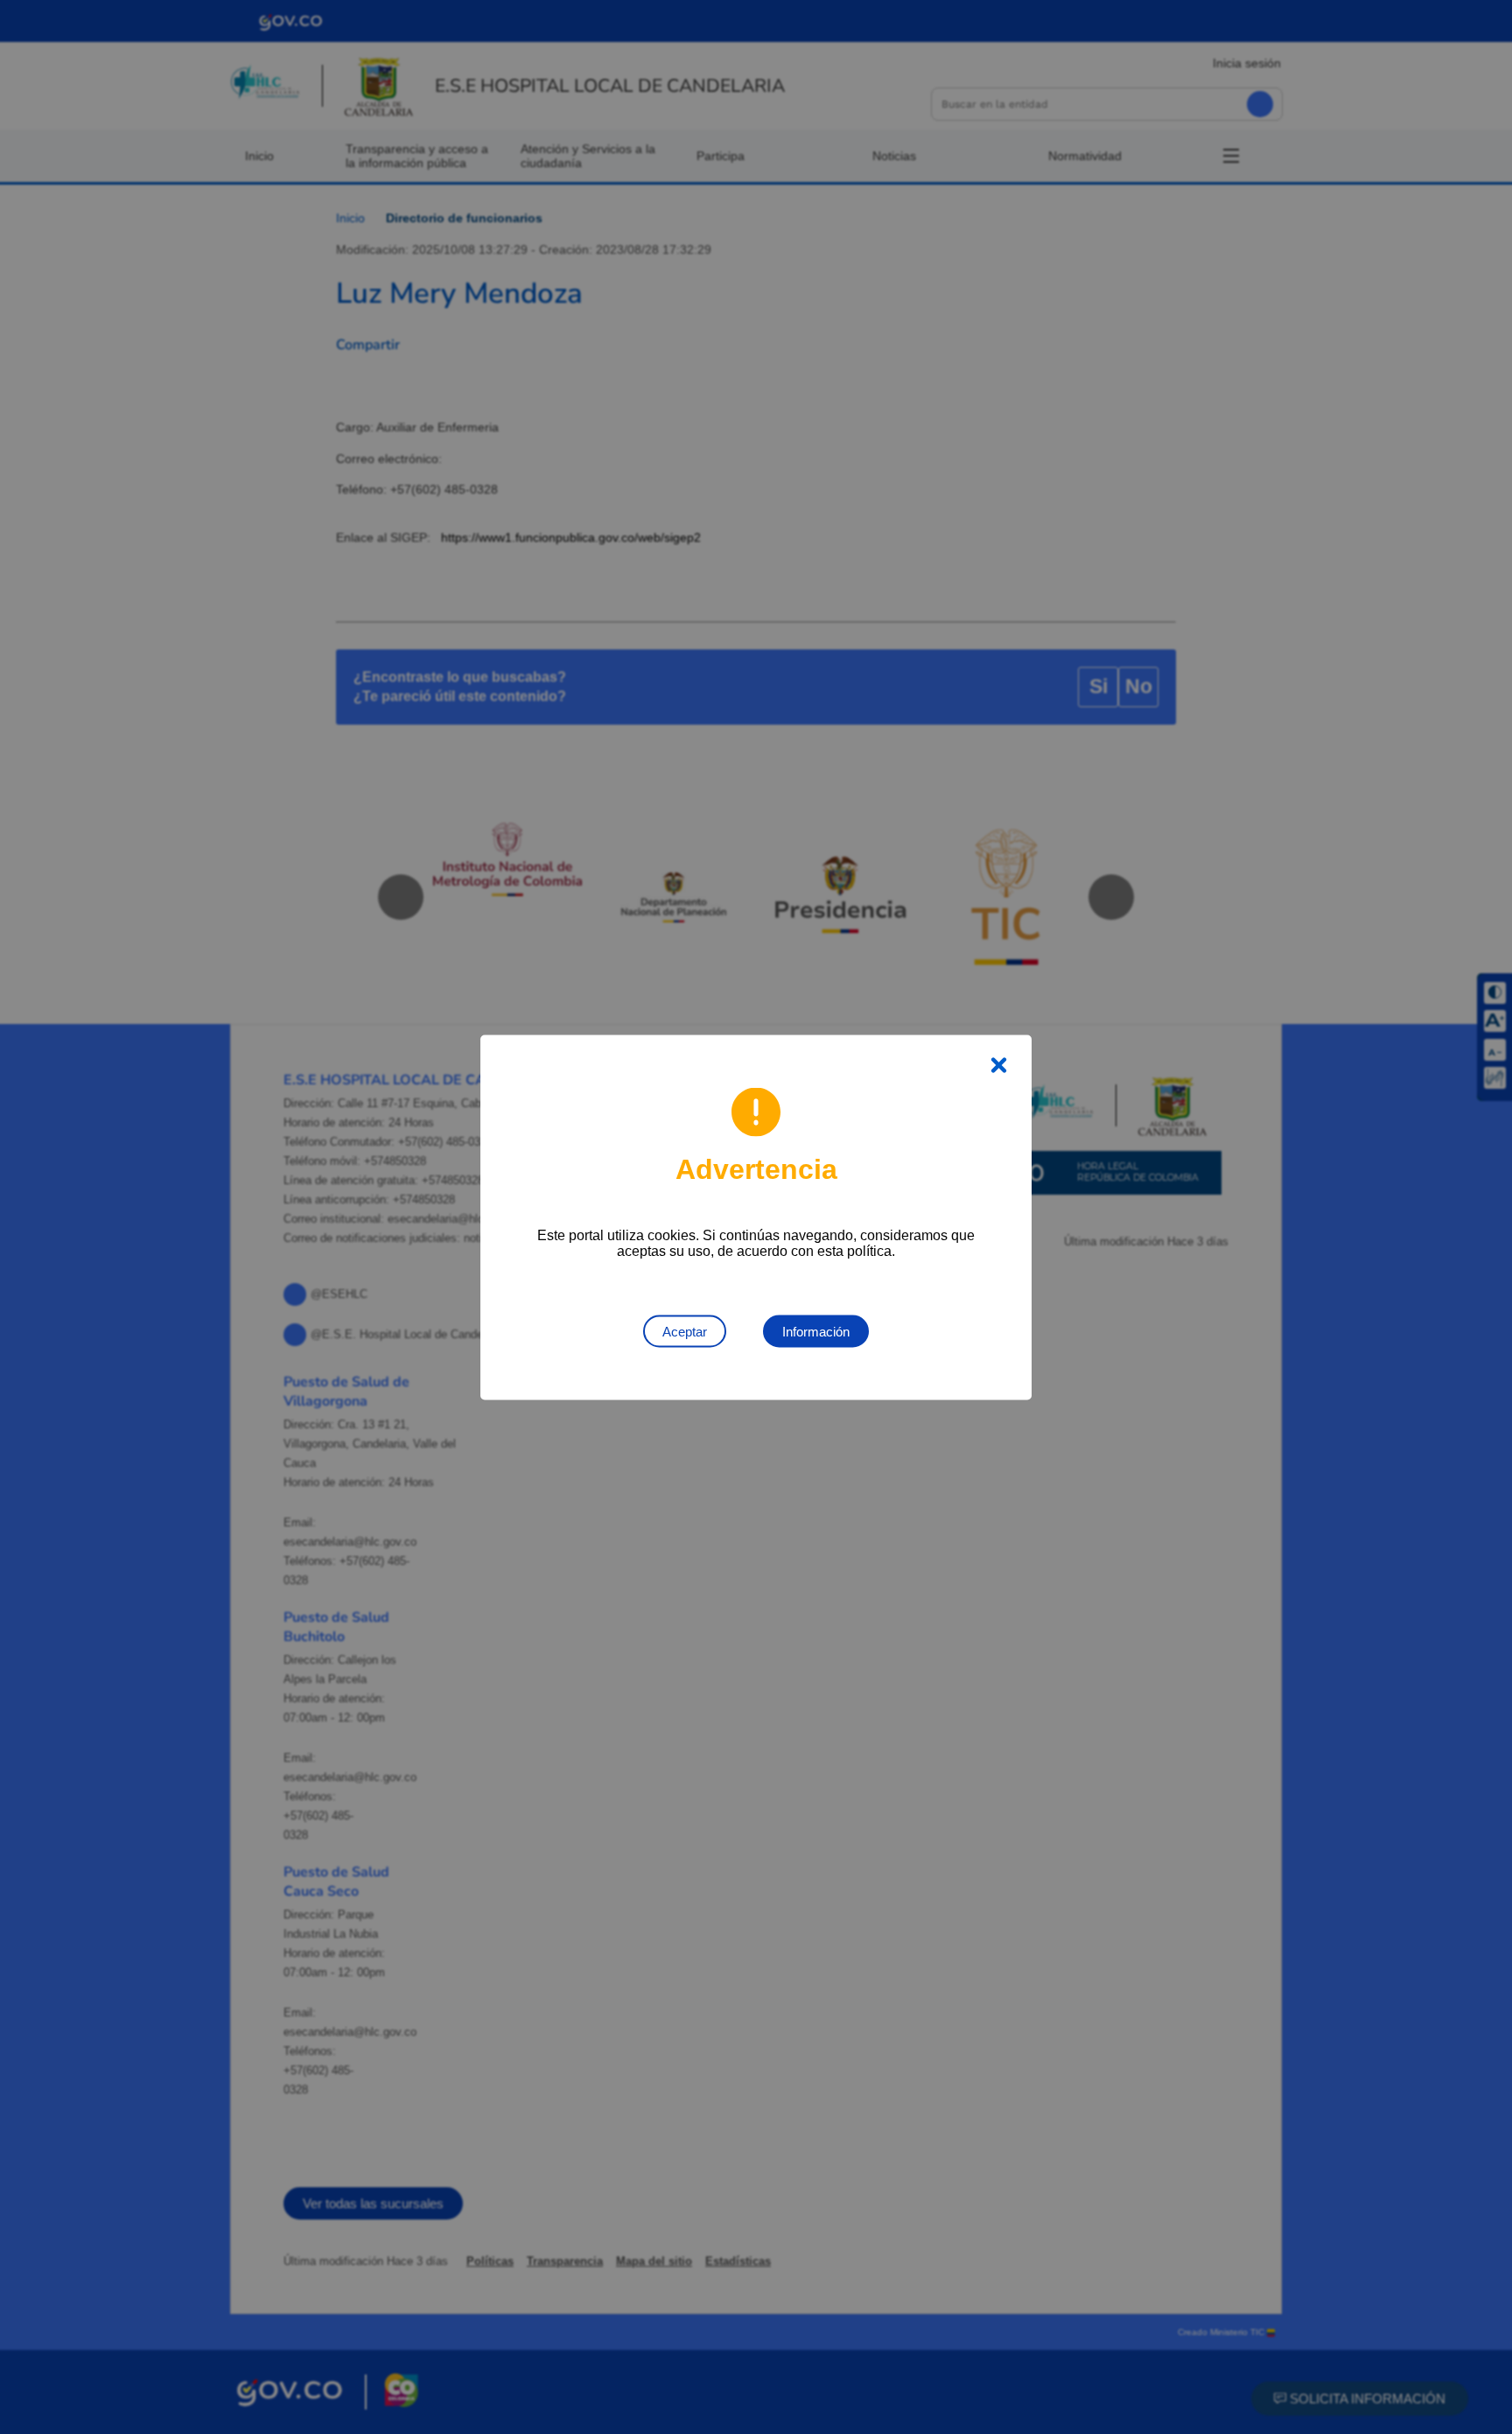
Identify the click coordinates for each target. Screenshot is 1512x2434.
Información (816, 1331)
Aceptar (685, 1331)
